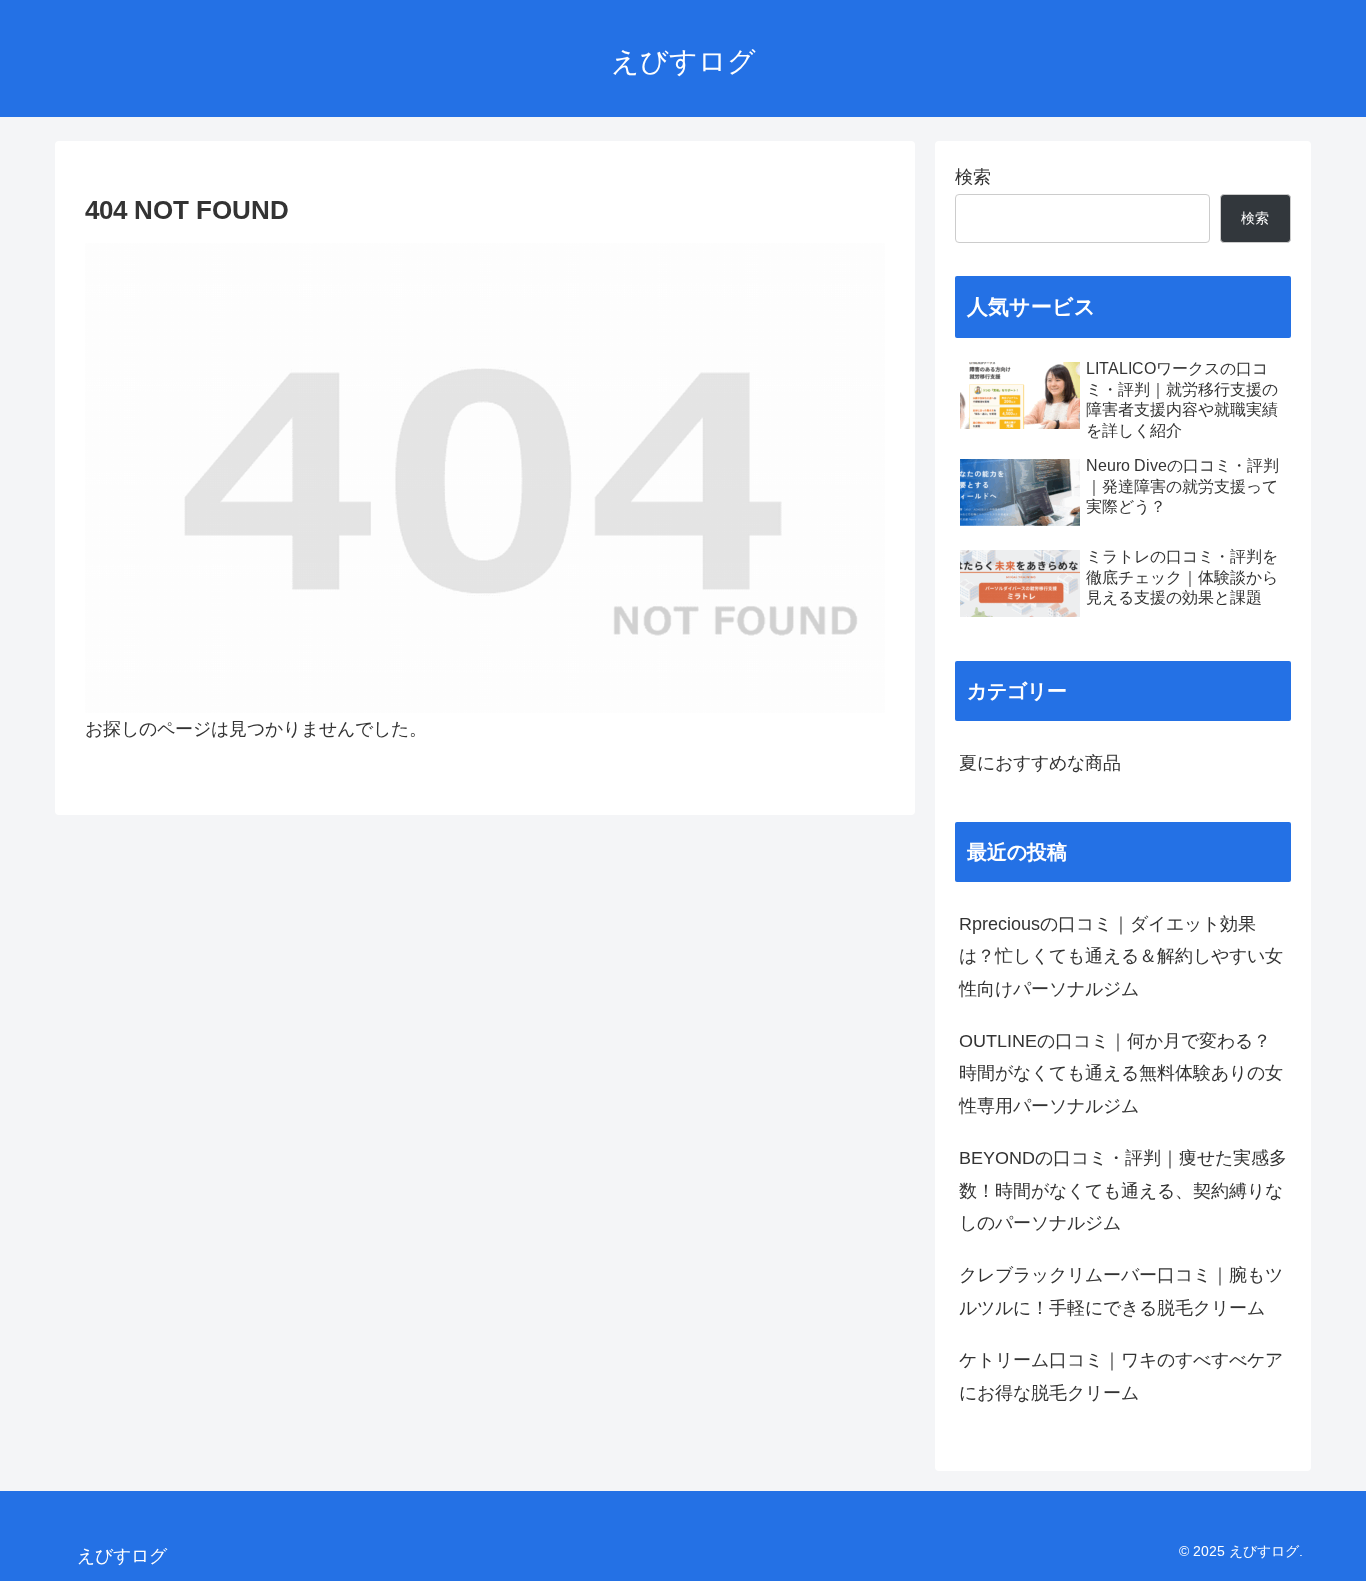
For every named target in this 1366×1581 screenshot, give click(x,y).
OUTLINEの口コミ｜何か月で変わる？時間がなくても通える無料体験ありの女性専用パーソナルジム (1121, 1073)
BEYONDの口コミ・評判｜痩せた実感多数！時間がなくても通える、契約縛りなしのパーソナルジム (1123, 1190)
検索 (973, 177)
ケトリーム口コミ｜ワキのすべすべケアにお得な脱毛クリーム (1121, 1376)
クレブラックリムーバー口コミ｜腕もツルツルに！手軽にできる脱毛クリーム (1121, 1291)
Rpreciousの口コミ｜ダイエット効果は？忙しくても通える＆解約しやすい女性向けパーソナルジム (1121, 956)
